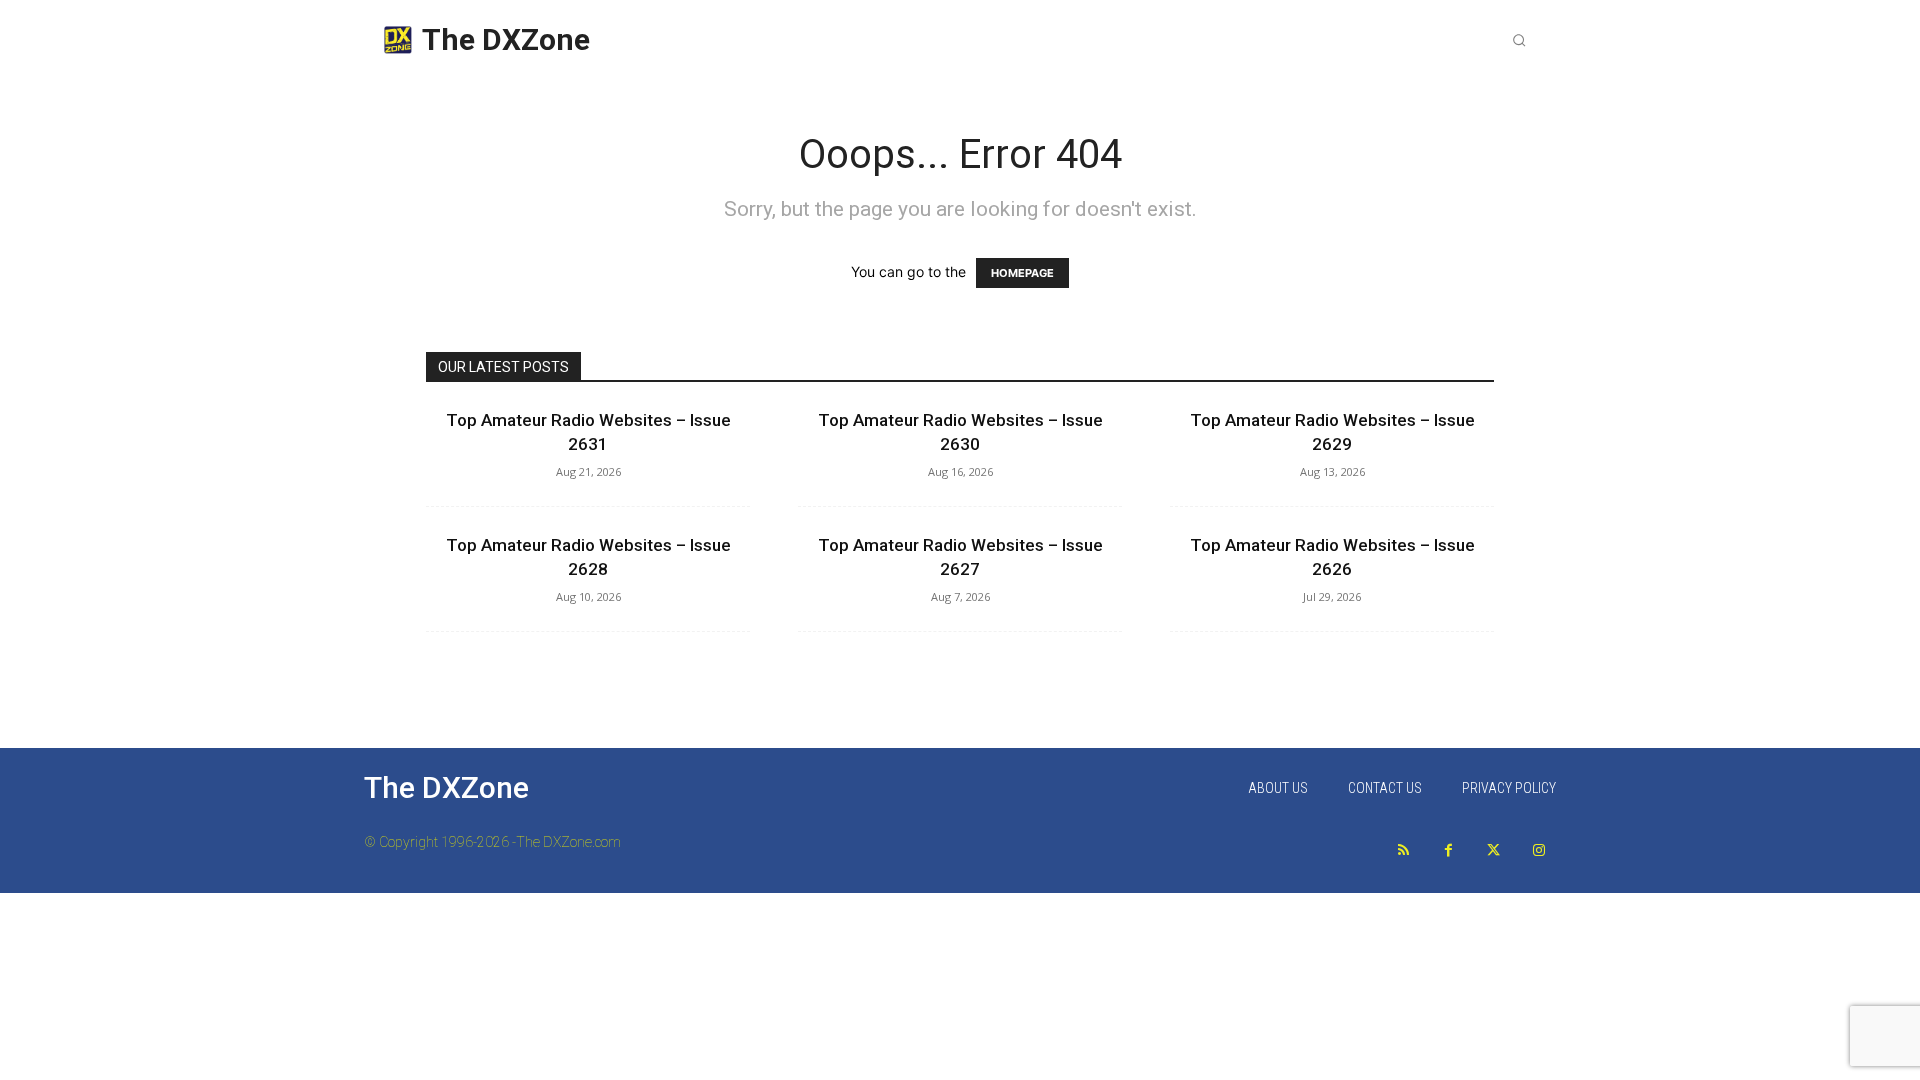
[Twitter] (1493, 850)
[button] (1519, 40)
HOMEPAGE (1022, 273)
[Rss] (1403, 850)
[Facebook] (1448, 850)
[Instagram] (1538, 850)
